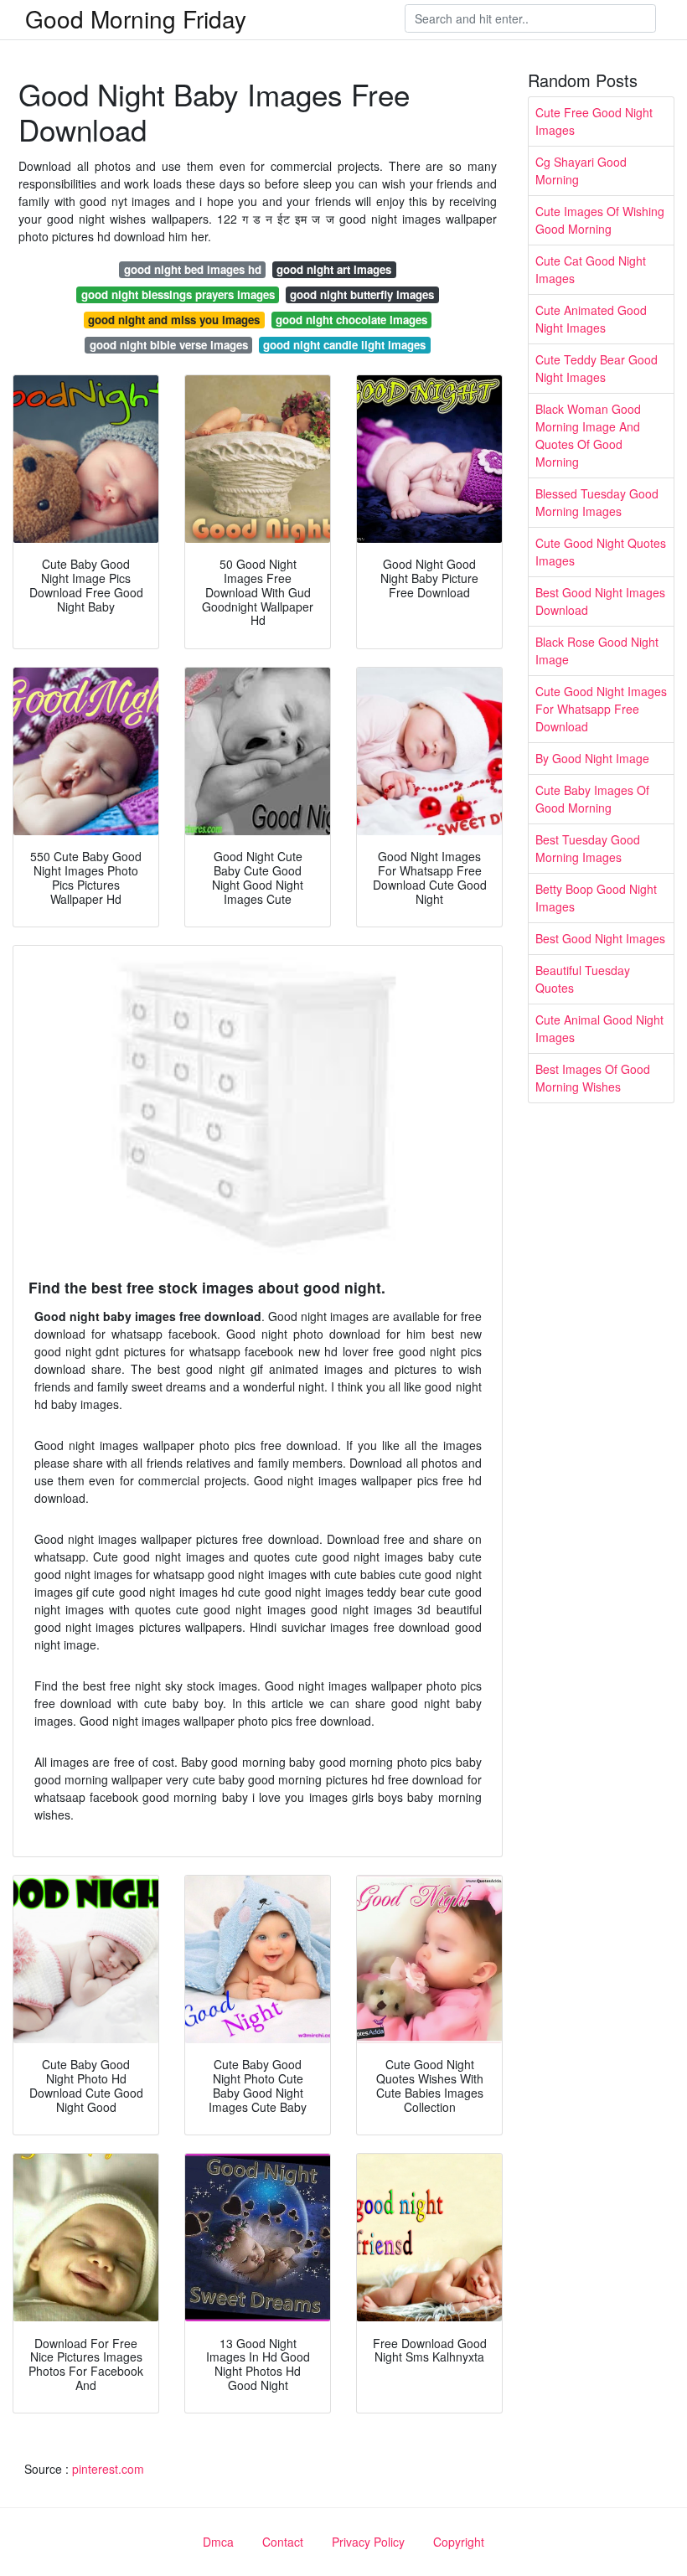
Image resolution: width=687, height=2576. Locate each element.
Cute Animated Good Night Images (591, 319)
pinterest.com (108, 2469)
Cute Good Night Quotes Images (601, 552)
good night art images (334, 269)
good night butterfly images (362, 294)
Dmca (218, 2542)
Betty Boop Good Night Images (596, 898)
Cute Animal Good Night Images (599, 1028)
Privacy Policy (368, 2542)
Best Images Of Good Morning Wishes (593, 1078)
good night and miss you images (174, 320)
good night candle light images (344, 345)
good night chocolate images (351, 320)
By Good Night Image (592, 758)
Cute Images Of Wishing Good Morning (600, 220)
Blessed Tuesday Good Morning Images (597, 502)
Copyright (459, 2542)
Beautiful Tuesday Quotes (583, 979)
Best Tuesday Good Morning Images (588, 848)
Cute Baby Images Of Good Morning (592, 799)
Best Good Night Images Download (600, 601)
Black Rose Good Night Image (597, 650)
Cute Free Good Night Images (594, 121)
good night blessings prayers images (178, 294)
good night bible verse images (169, 345)
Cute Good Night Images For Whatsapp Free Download (601, 709)
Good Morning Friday (136, 18)
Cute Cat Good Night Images (591, 269)
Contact (283, 2542)
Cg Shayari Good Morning (581, 170)
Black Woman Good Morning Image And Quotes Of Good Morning (588, 435)
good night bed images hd (193, 269)
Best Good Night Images (600, 938)
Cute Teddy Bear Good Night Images (597, 368)
